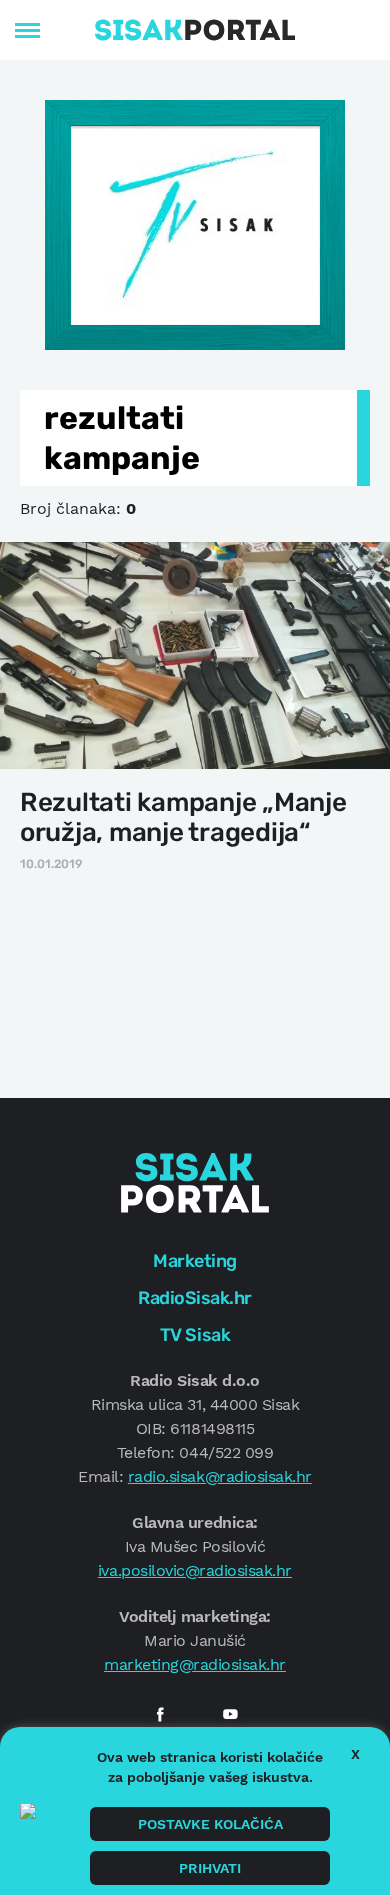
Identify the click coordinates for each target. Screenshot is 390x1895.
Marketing (195, 1261)
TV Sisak (195, 1335)
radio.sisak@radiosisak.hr (220, 1476)
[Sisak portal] (195, 30)
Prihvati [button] (210, 1868)
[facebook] (160, 1714)
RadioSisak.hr (195, 1298)
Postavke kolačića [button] (210, 1824)
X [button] (355, 1754)
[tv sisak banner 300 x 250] (195, 223)
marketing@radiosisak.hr (195, 1664)
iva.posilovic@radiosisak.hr (195, 1570)
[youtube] (230, 1714)
